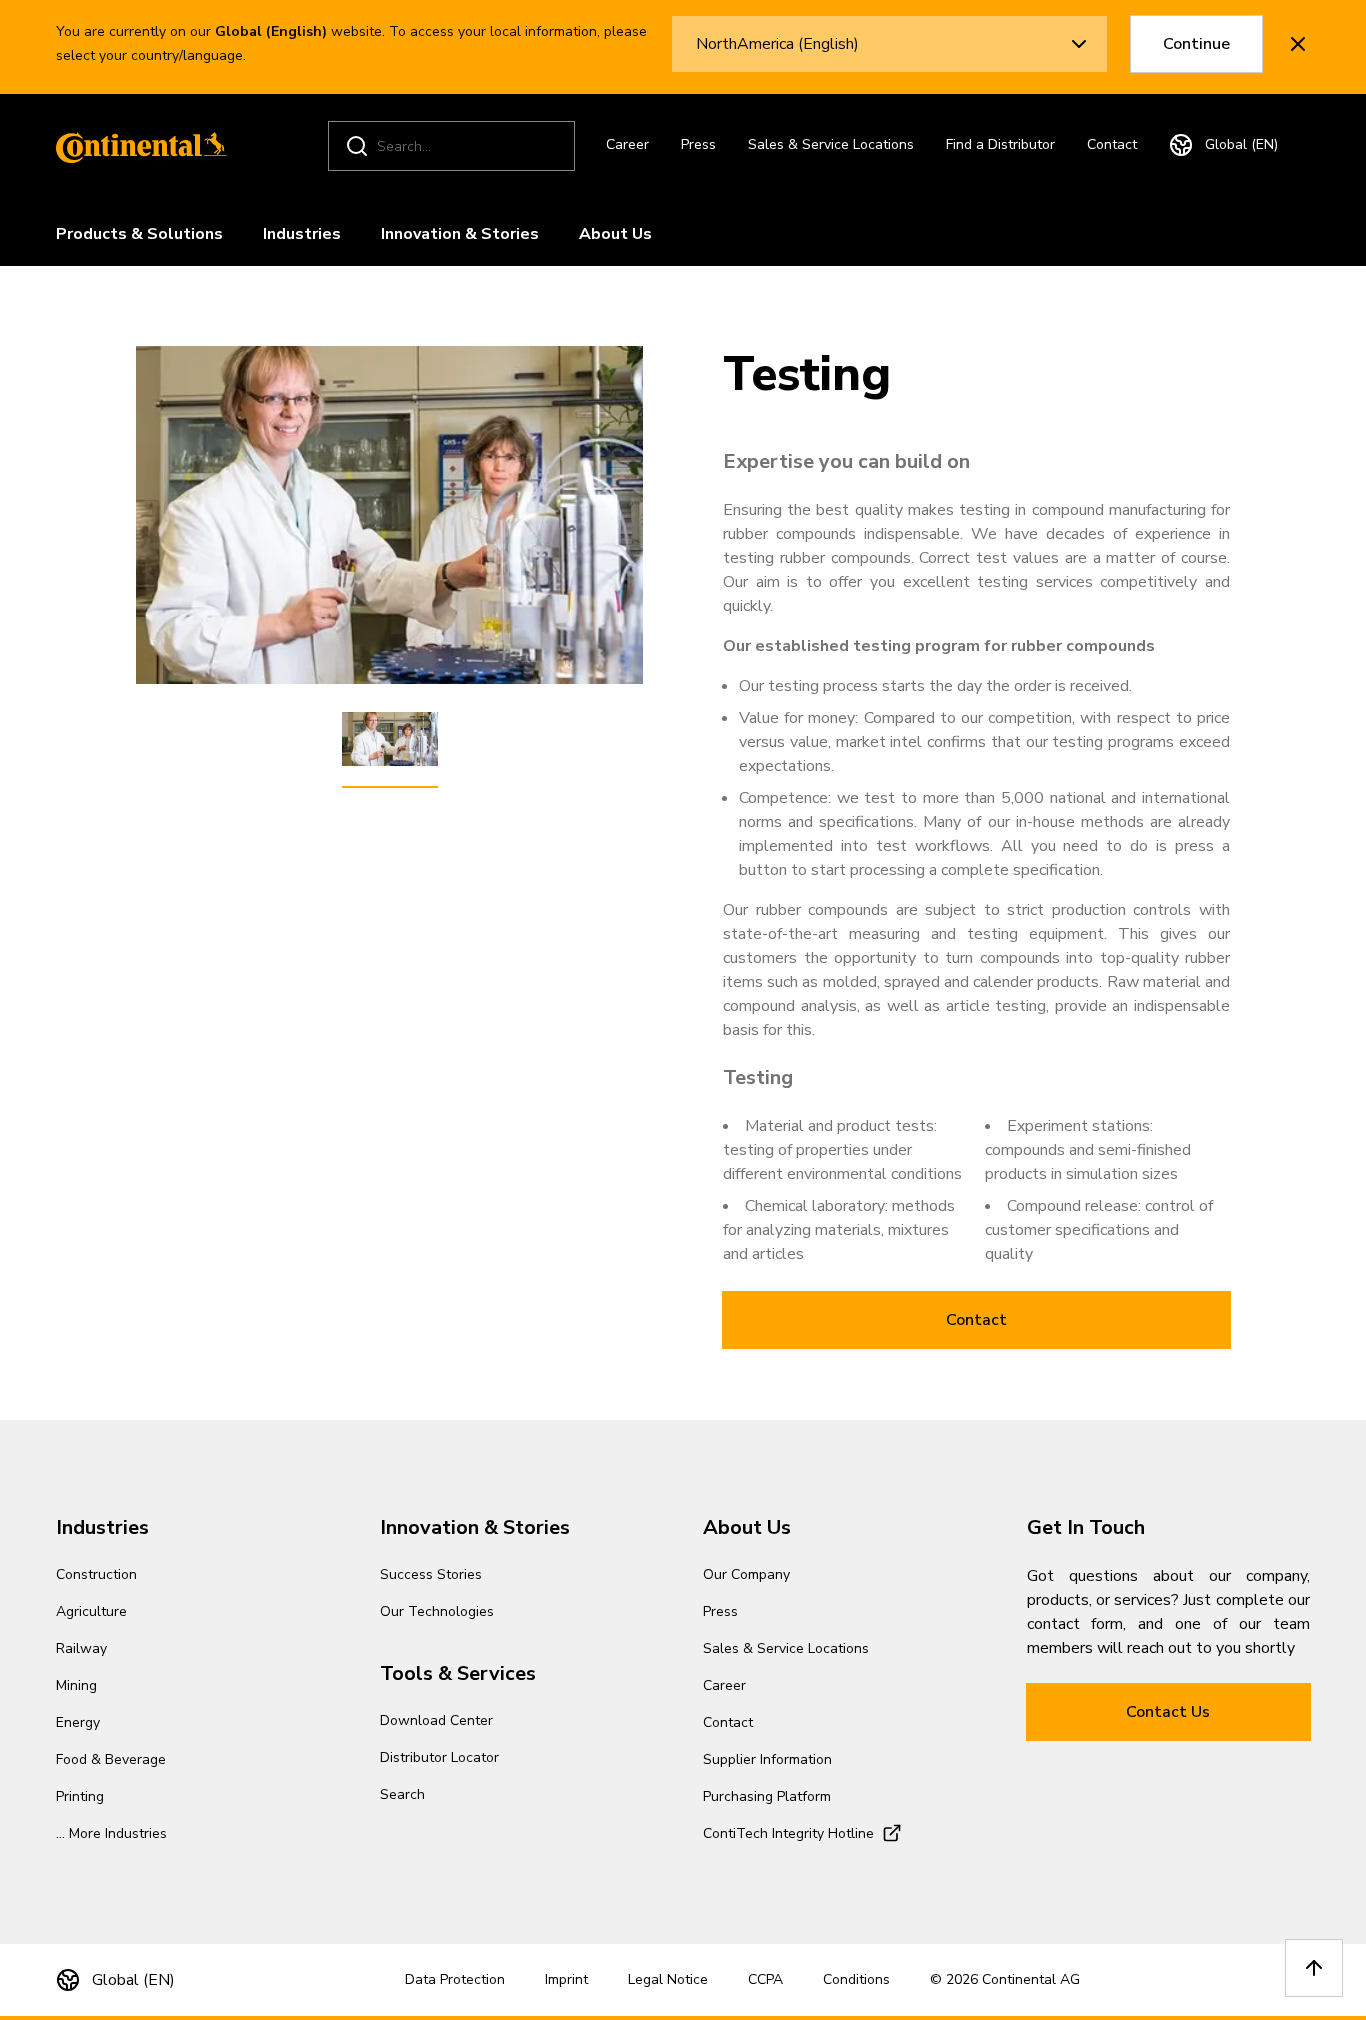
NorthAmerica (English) (777, 44)
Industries (302, 234)
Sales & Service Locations (831, 144)
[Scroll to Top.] (1314, 1968)
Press (698, 144)
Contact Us (1168, 1712)
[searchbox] (454, 146)
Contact (1112, 144)
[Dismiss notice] (1298, 44)
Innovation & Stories (460, 234)
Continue (1196, 44)
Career (627, 144)
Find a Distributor (1000, 144)
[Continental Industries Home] (136, 146)
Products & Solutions (139, 234)
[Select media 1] (390, 740)
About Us (615, 234)
